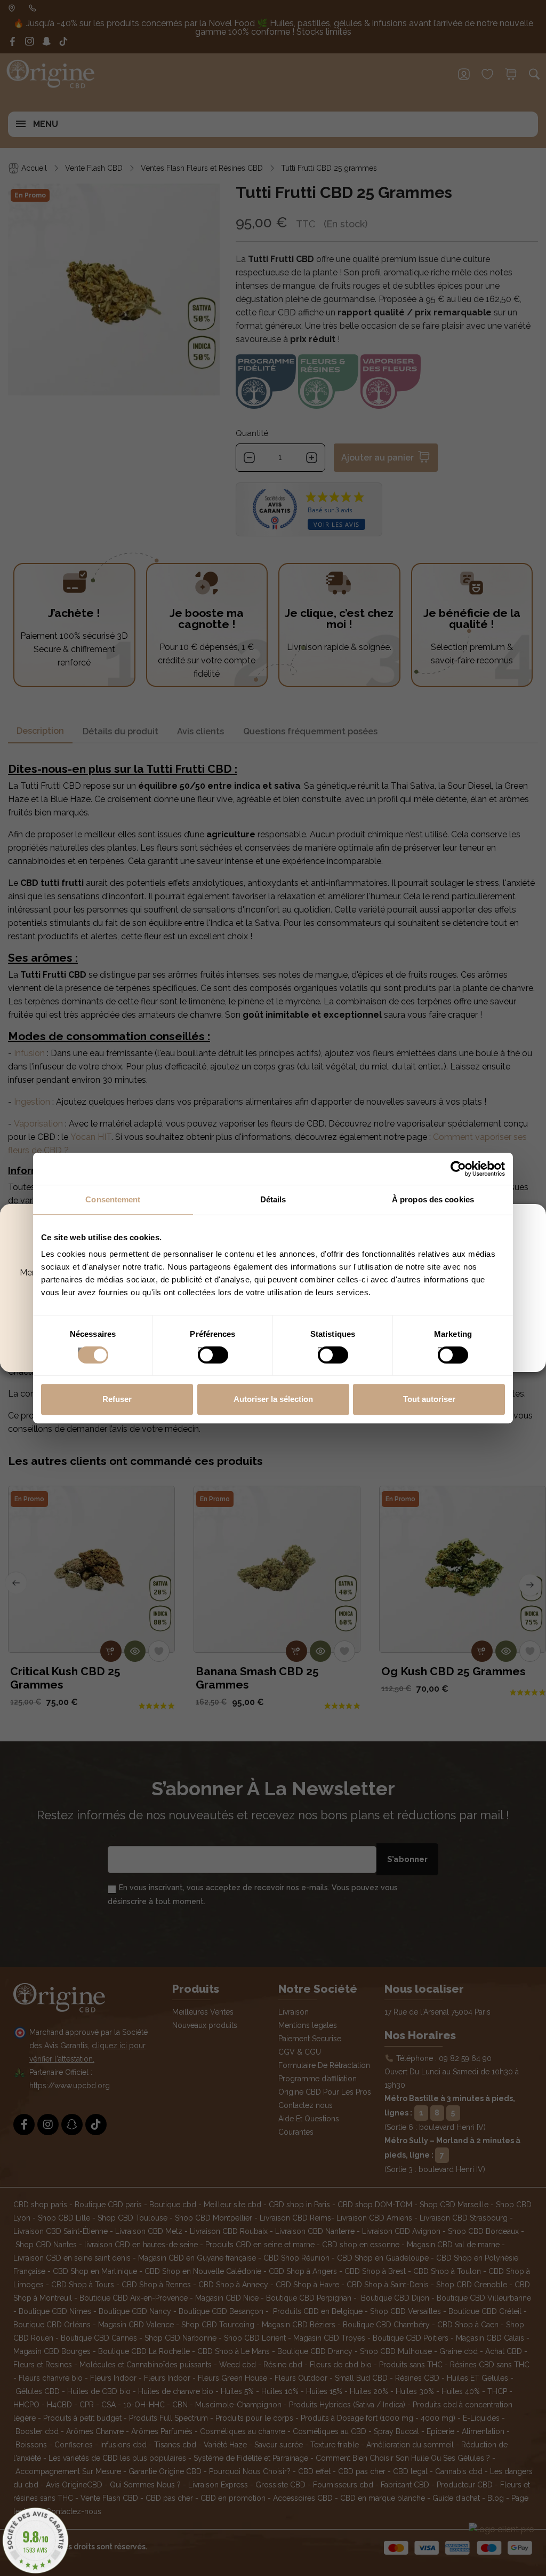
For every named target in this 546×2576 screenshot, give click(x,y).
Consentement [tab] (113, 1199)
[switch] (202, 1352)
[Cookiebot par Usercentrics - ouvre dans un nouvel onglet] (458, 1169)
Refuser (117, 1399)
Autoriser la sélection (273, 1399)
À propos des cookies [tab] (433, 1199)
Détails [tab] (273, 1199)
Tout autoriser (429, 1399)
